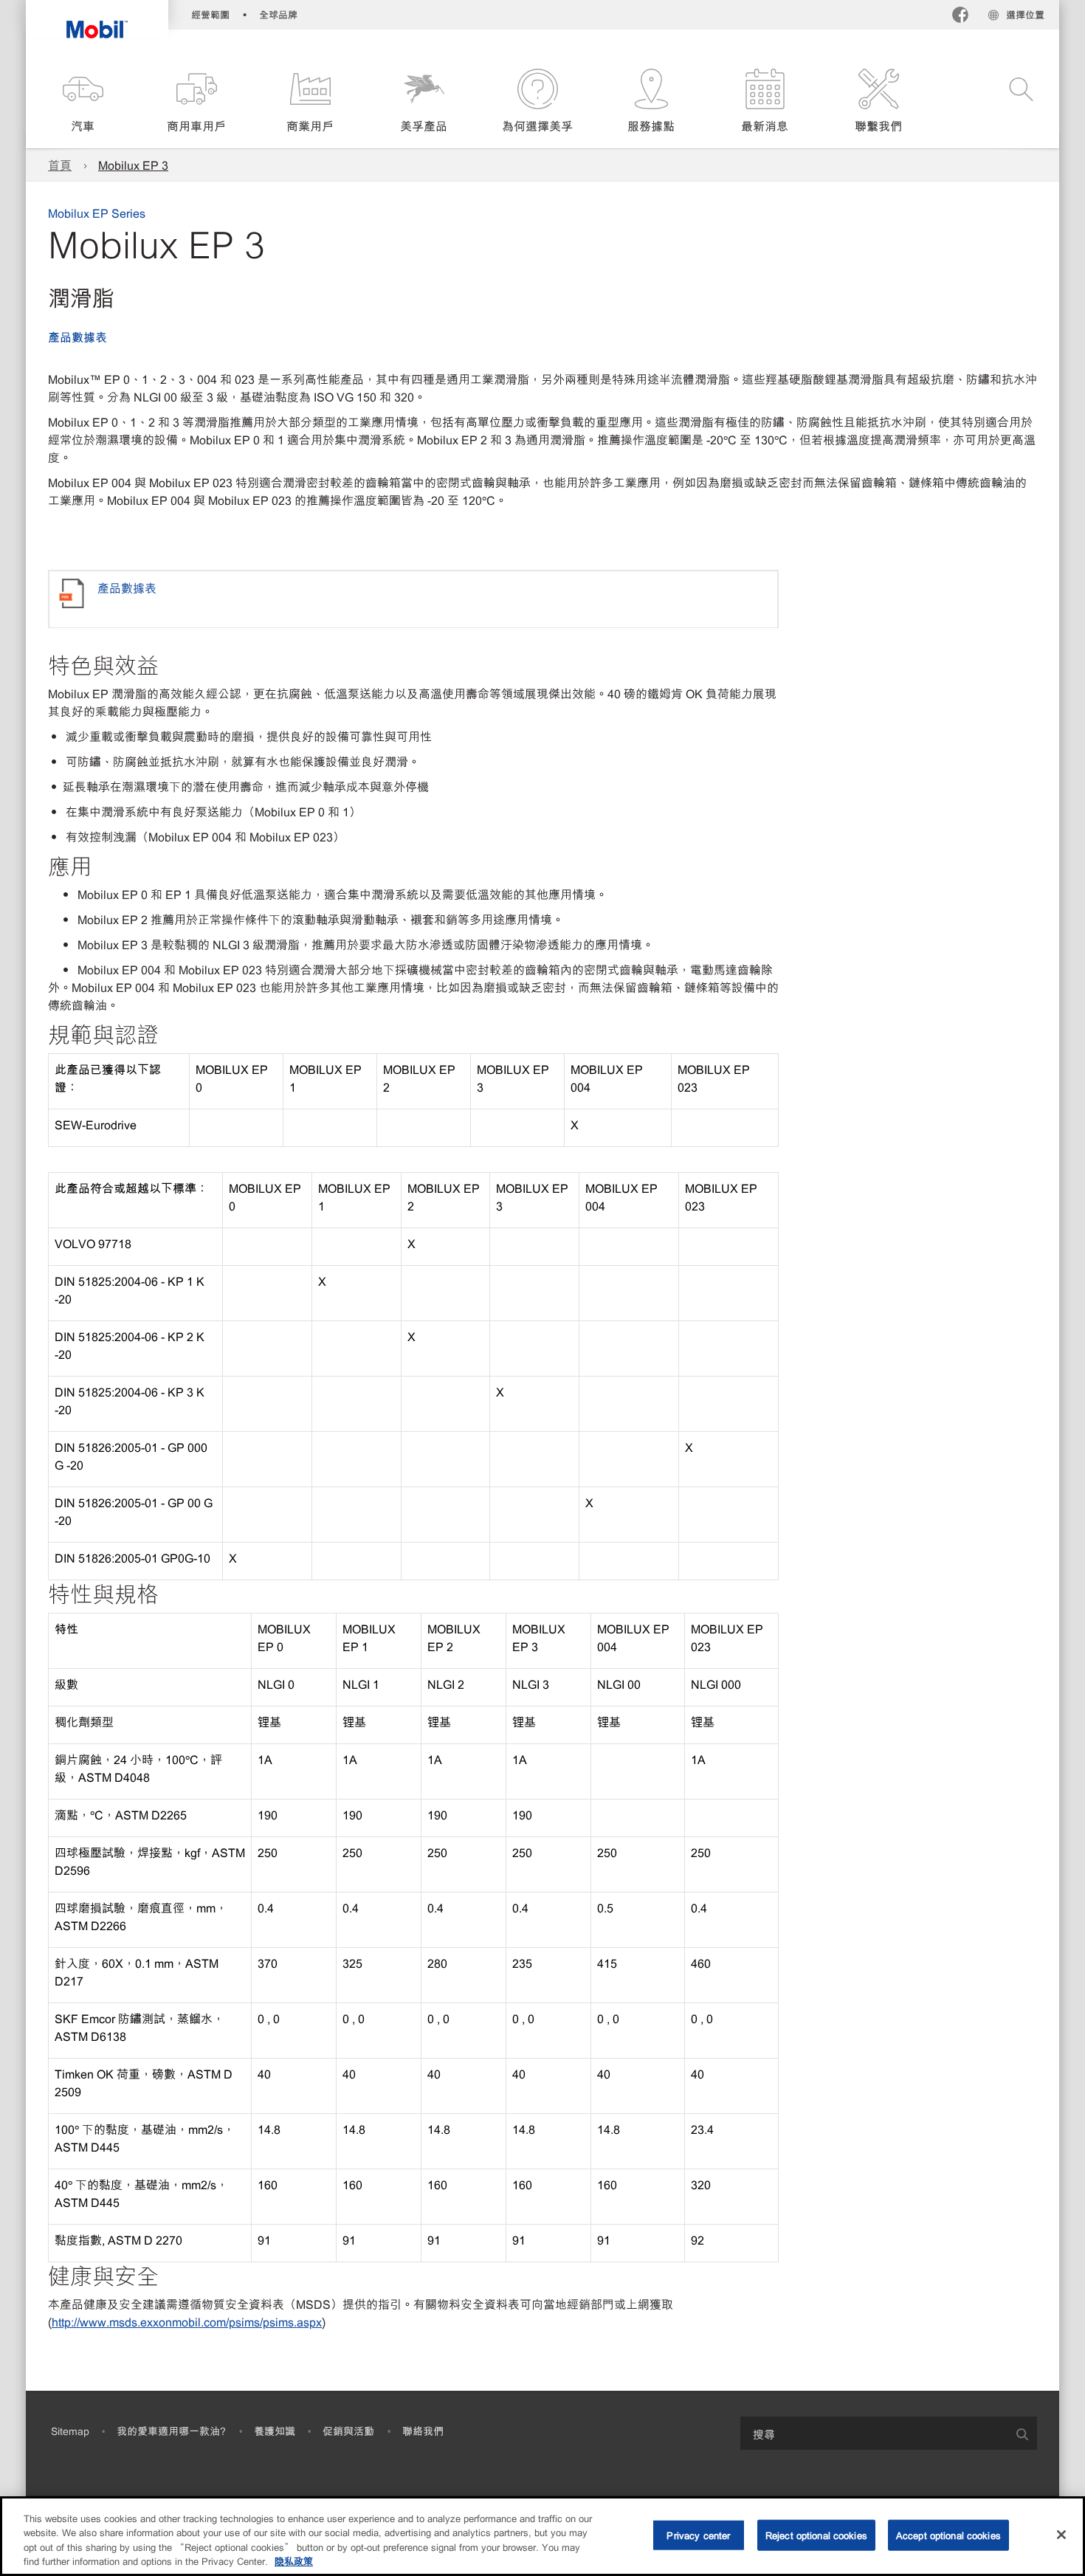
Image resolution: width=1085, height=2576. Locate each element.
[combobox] (889, 2433)
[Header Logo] (97, 19)
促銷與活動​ (348, 2431)
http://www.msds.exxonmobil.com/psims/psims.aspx (187, 2321)
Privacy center (698, 2535)
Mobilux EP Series (97, 213)
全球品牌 (278, 14)
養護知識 (275, 2431)
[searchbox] (874, 2433)
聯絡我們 (423, 2431)
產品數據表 (77, 337)
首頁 (60, 165)
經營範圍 (210, 14)
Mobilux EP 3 (133, 165)
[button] (83, 101)
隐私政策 (294, 2561)
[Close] (1061, 2535)
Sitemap (70, 2431)
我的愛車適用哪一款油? (171, 2431)
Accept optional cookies (948, 2535)
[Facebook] (960, 17)
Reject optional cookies (816, 2535)
